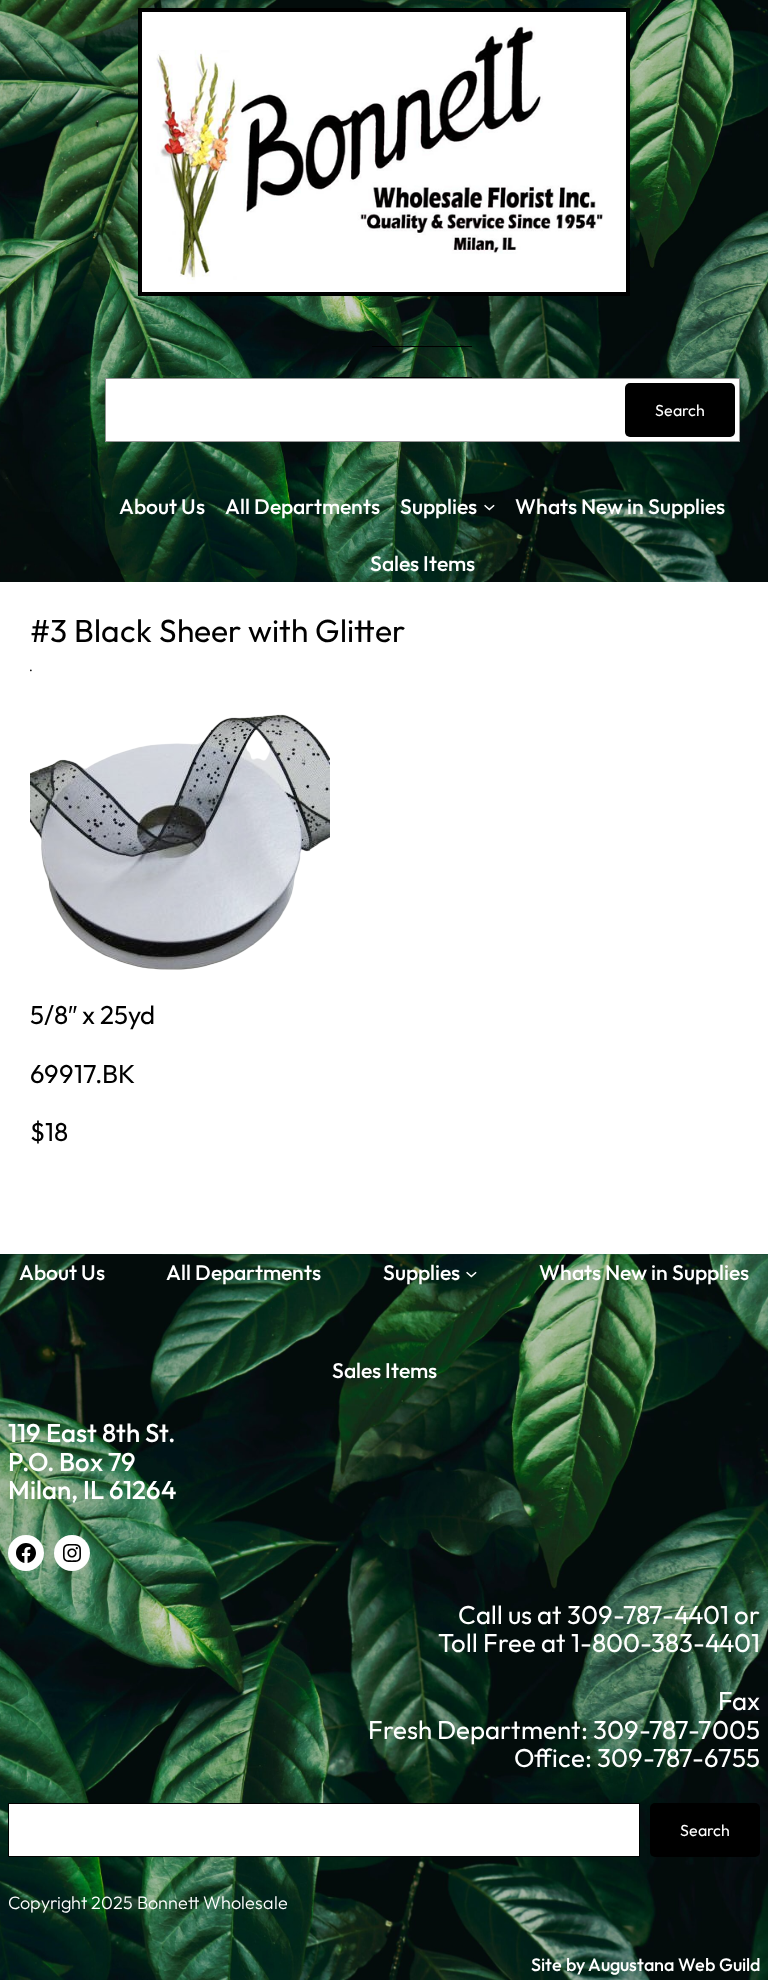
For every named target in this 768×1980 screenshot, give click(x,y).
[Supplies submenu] (489, 506)
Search (680, 410)
